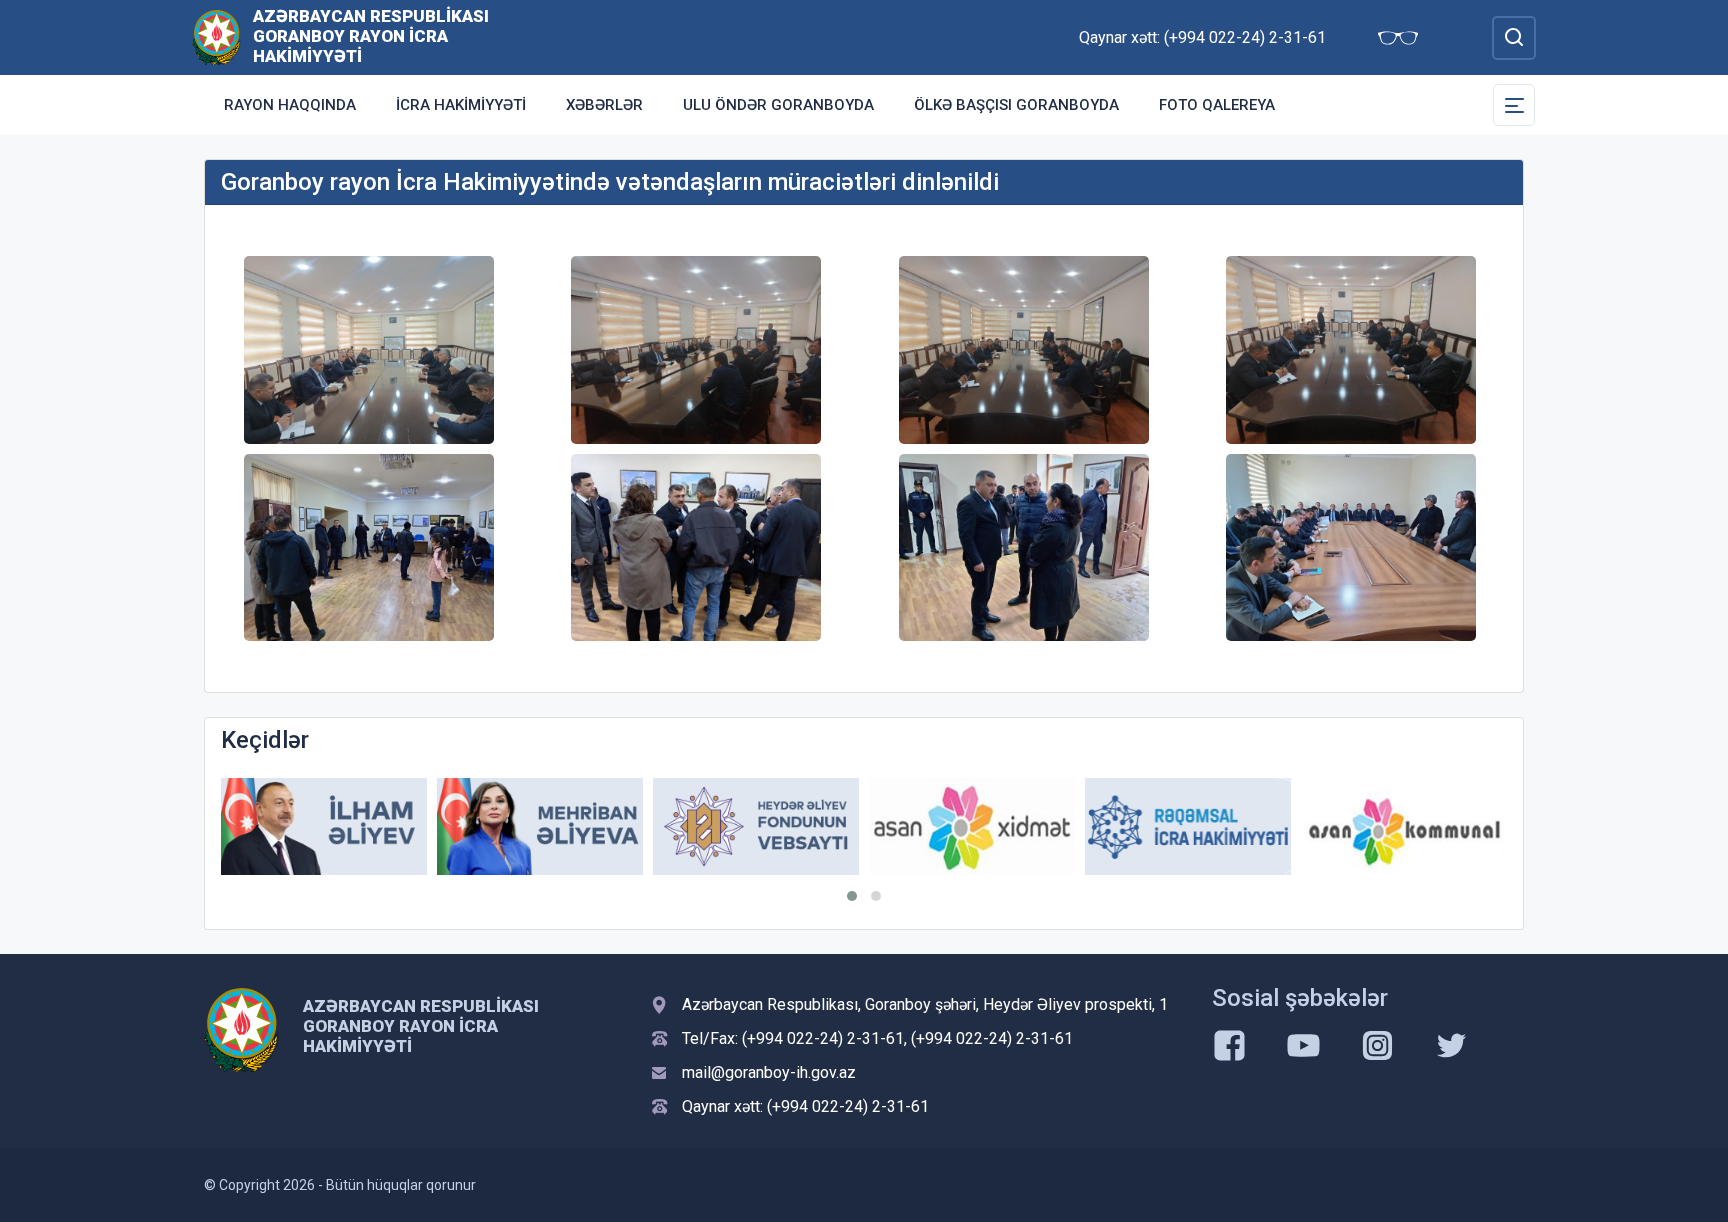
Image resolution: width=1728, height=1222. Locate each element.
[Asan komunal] (1404, 826)
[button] (852, 896)
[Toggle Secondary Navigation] (1514, 105)
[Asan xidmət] (972, 826)
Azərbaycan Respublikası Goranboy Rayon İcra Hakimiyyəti (371, 36)
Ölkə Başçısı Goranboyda (1016, 105)
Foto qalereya (1217, 105)
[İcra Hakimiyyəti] (216, 36)
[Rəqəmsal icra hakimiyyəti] (1188, 826)
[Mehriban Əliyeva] (540, 826)
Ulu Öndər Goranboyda (778, 105)
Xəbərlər (604, 105)
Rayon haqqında (290, 105)
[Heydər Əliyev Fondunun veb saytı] (756, 826)
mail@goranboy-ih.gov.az (769, 1072)
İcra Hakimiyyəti (461, 105)
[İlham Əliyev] (324, 826)
